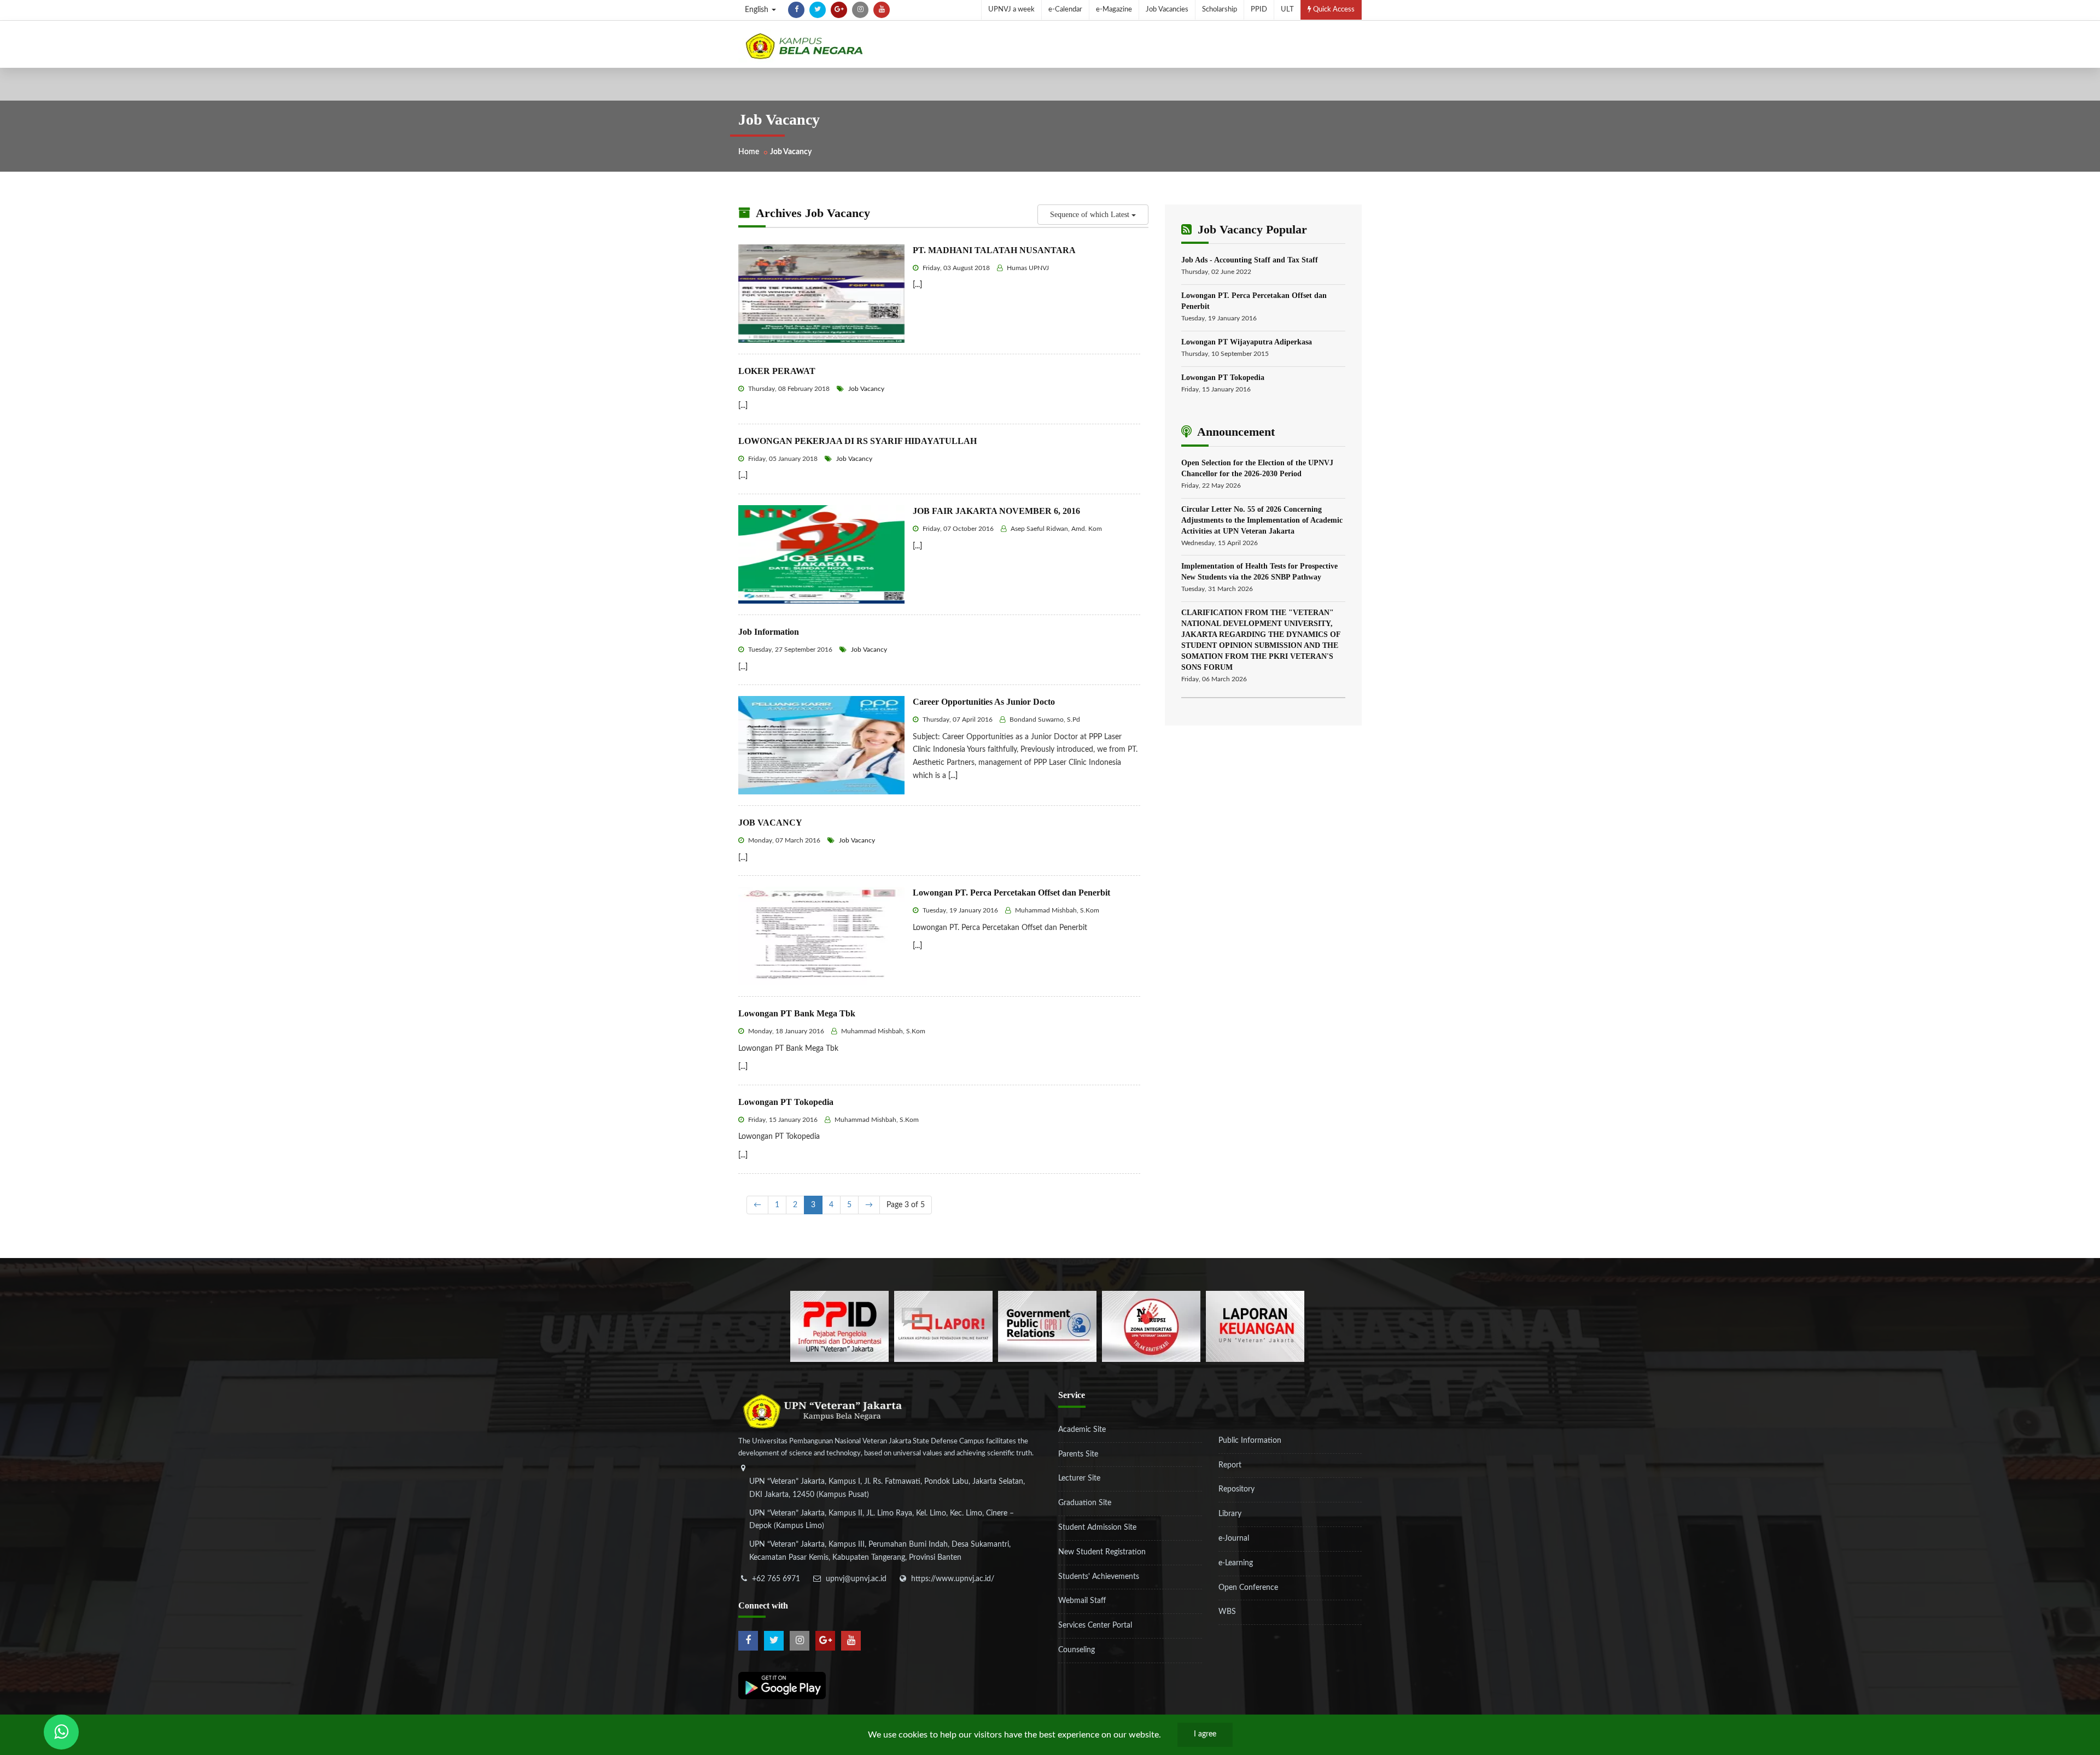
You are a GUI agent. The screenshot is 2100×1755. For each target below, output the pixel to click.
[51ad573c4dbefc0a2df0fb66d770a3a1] (1151, 1326)
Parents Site (1078, 1454)
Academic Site (1082, 1430)
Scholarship (1220, 10)
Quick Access (1333, 10)
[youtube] (882, 10)
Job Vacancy (865, 389)
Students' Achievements (1099, 1577)
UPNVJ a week (1011, 10)
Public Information (1250, 1441)
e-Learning (1236, 1563)
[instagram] (860, 10)
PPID (1259, 10)
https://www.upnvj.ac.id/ (953, 1579)
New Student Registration (1102, 1552)
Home (749, 152)
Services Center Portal (1095, 1625)
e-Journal (1234, 1538)
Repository (1236, 1489)
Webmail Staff (1082, 1601)
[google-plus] (839, 10)
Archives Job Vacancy (812, 213)
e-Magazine (1114, 10)
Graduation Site (1085, 1503)
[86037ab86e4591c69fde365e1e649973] (839, 1326)
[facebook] (796, 10)
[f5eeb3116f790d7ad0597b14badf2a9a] (1047, 1326)
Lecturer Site (1079, 1478)
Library (1230, 1514)
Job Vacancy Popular (1251, 229)
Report (1230, 1465)
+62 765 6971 (776, 1579)
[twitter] (818, 10)
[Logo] (804, 46)
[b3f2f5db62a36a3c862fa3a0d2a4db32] (943, 1326)
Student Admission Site (1097, 1528)
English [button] (758, 10)
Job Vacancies (1167, 10)
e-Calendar (1065, 10)
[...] (917, 285)
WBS (1227, 1612)
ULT (1287, 10)
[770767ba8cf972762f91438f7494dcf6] (1255, 1326)
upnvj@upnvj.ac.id (856, 1579)
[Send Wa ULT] (61, 1732)
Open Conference (1248, 1588)
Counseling (1077, 1650)
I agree (1205, 1734)
